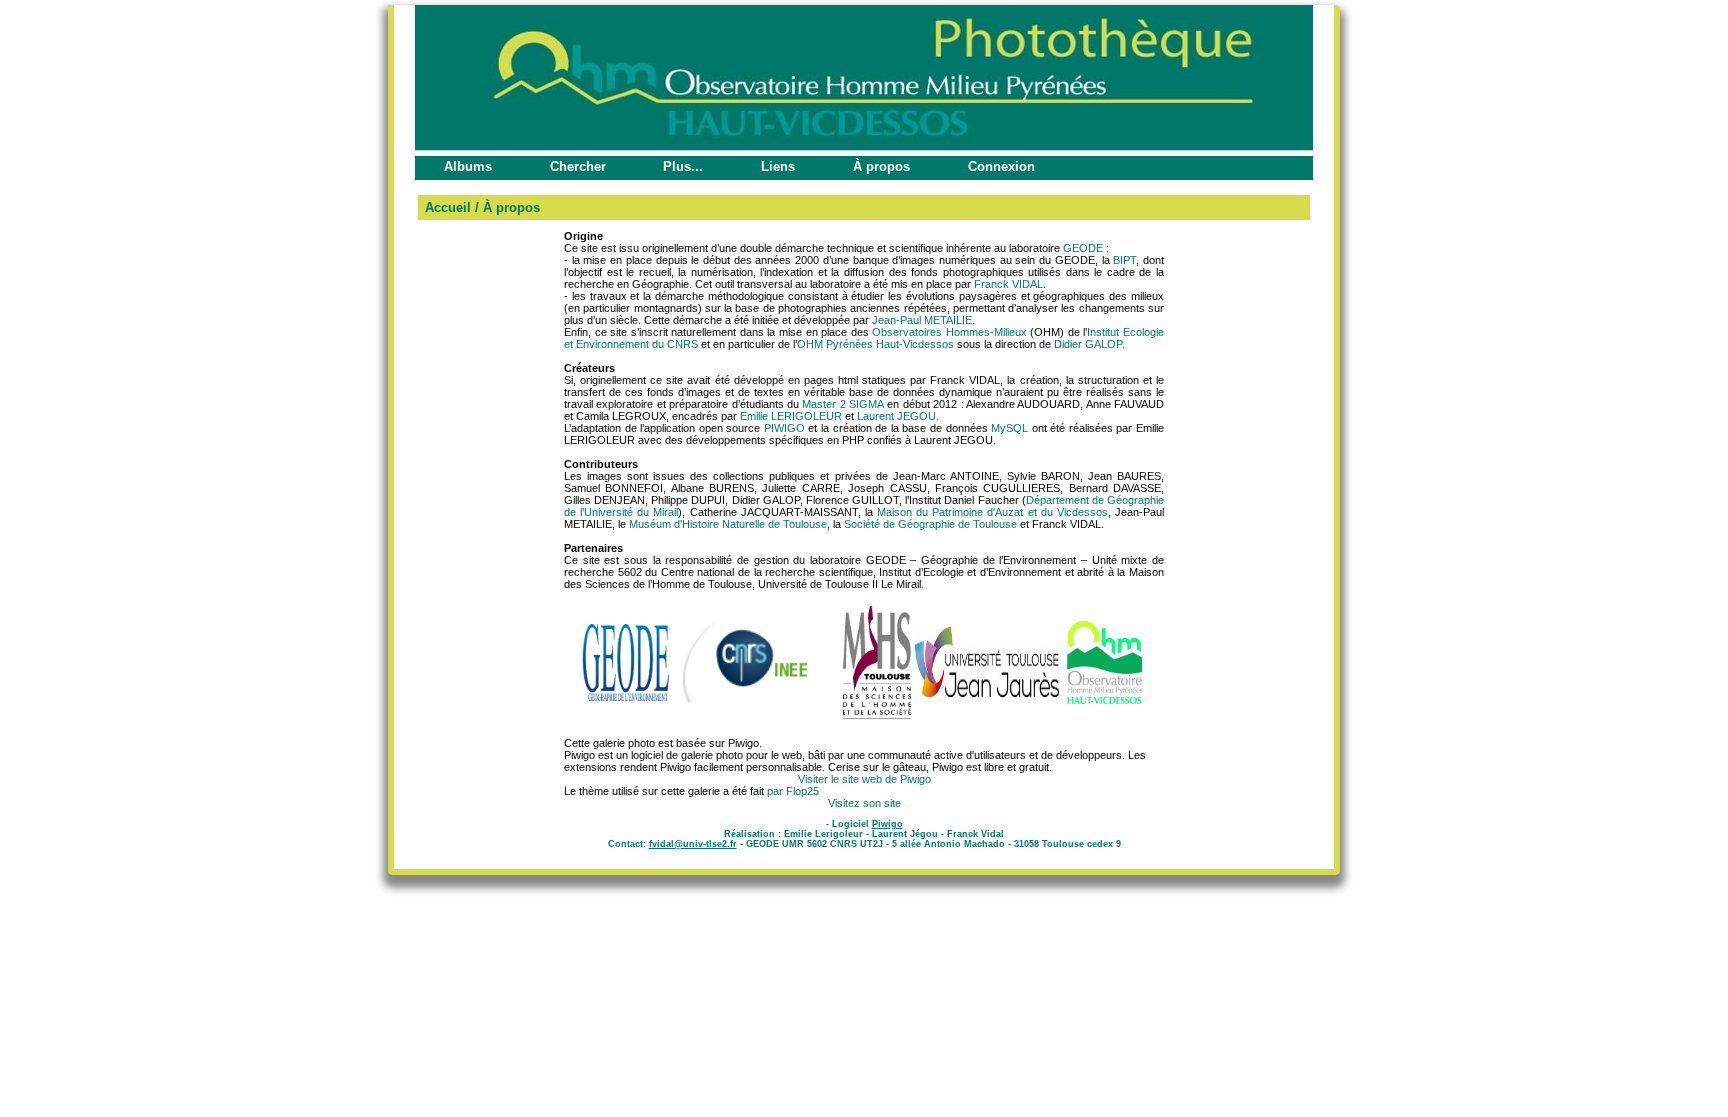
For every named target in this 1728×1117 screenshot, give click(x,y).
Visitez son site (864, 803)
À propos (881, 166)
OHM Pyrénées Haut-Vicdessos (875, 344)
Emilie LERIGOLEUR (791, 416)
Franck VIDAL (1008, 284)
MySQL (1009, 428)
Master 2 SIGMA (843, 404)
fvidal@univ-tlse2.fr (693, 844)
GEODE (1083, 248)
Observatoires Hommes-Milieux (949, 332)
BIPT (1124, 260)
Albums (468, 166)
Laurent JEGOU (896, 416)
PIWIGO (784, 428)
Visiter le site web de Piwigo (864, 779)
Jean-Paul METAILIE (922, 320)
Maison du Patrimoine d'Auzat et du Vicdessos (992, 512)
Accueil (448, 207)
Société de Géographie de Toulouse (930, 524)
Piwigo (887, 824)
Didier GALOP (1088, 344)
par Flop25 (793, 791)
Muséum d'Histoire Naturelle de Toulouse (728, 524)
